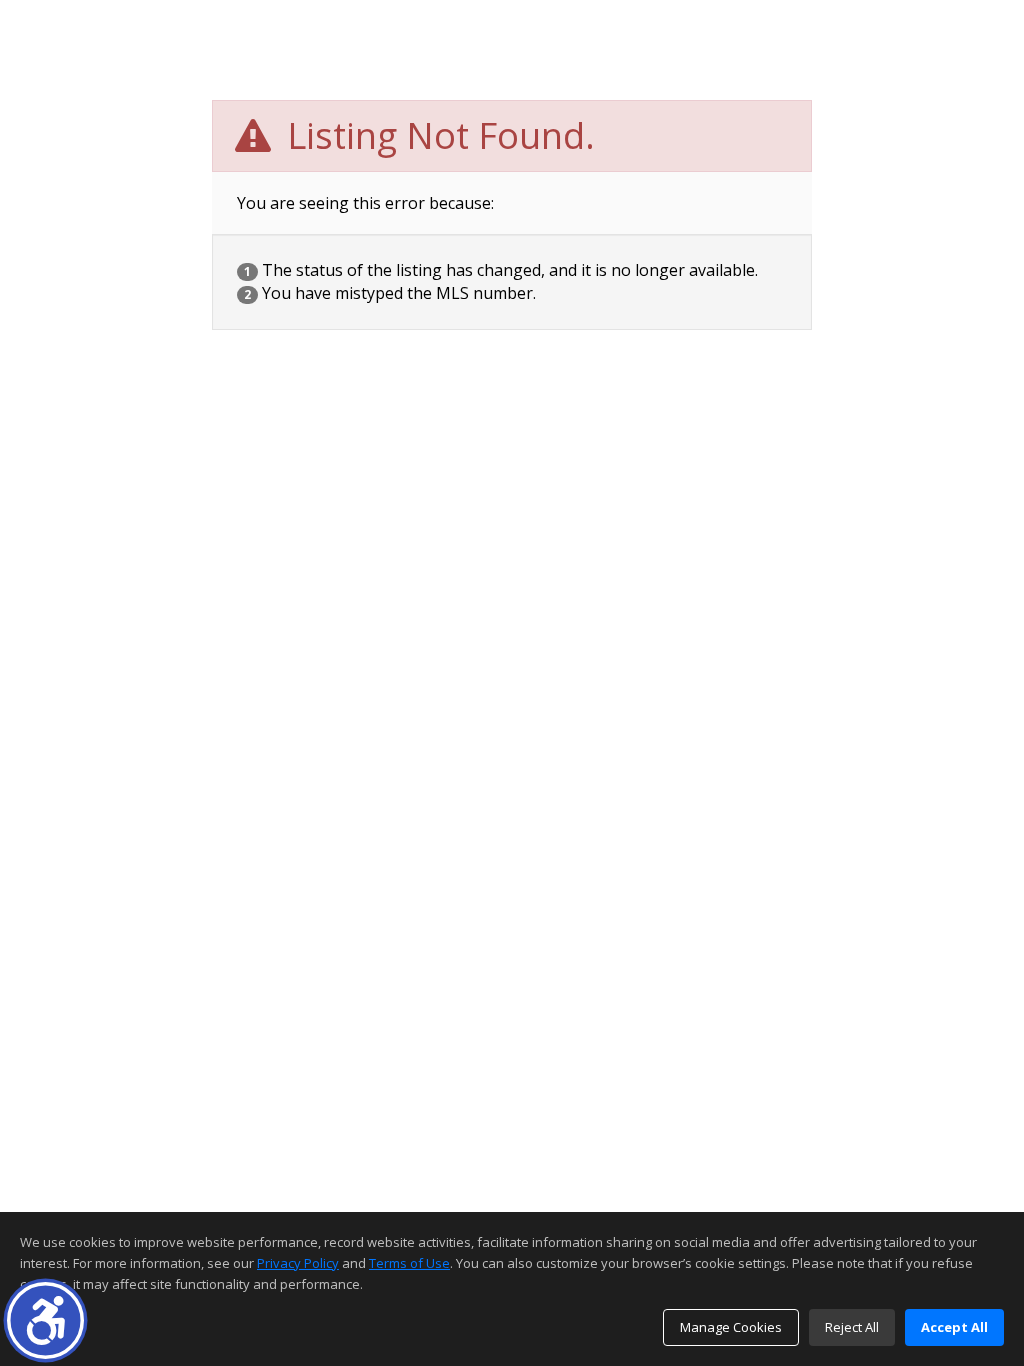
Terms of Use (409, 1263)
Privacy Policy (298, 1263)
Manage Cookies (731, 1327)
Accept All (954, 1327)
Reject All (852, 1327)
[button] (45, 1320)
